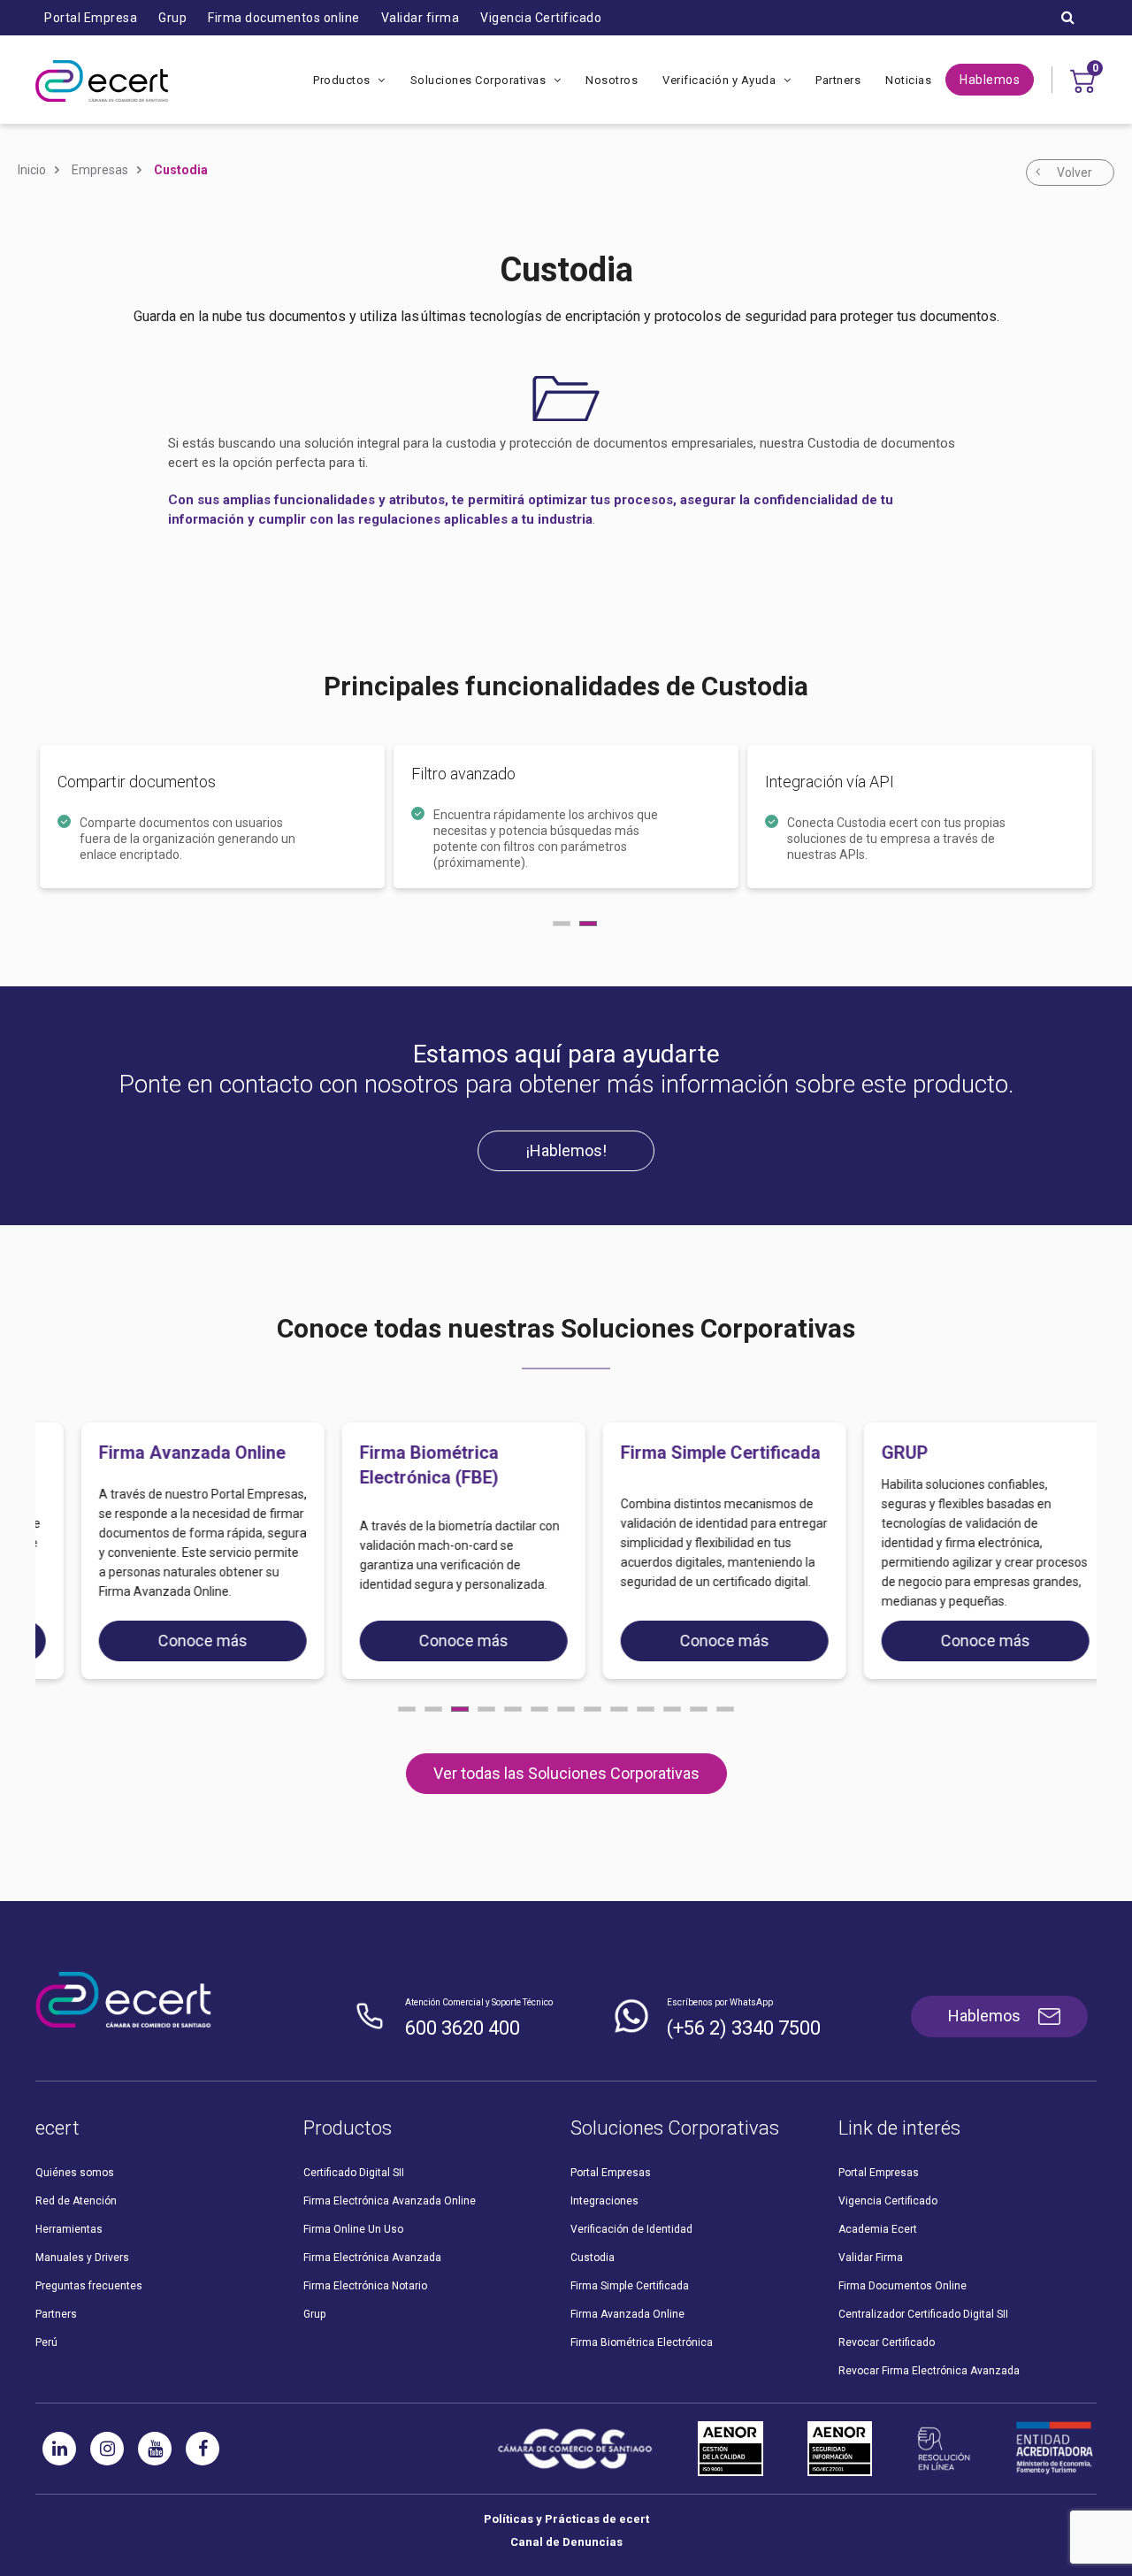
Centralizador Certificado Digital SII (923, 2314)
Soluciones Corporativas (480, 80)
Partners (838, 80)
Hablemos (990, 80)
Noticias (908, 80)
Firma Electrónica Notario (365, 2286)
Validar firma (421, 18)
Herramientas (69, 2229)
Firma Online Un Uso (353, 2229)
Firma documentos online (284, 18)
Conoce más (175, 1641)
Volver (1075, 172)
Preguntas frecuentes (89, 2286)
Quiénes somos (75, 2173)
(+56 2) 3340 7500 (744, 2028)
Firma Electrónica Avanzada (372, 2258)
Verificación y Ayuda (721, 80)
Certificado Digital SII (354, 2173)
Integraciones (604, 2201)
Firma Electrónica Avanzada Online (390, 2201)
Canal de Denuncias (566, 2542)
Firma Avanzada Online (627, 2314)
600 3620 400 (463, 2028)
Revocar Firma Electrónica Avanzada (929, 2371)
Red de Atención (76, 2201)
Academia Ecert (878, 2229)
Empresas (100, 170)
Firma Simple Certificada (630, 2286)
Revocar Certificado (887, 2342)
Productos (343, 80)
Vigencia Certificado (541, 18)
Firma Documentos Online (903, 2286)
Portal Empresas (611, 2173)
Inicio (32, 170)
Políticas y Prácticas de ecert (566, 2519)
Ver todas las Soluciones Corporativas (566, 1773)
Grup (172, 18)
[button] (407, 1709)
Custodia (181, 170)
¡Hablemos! (566, 1150)
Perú (46, 2342)
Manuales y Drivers (82, 2258)
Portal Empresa (91, 18)
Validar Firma (871, 2258)
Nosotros (612, 80)
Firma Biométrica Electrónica (642, 2342)
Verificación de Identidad (631, 2229)
